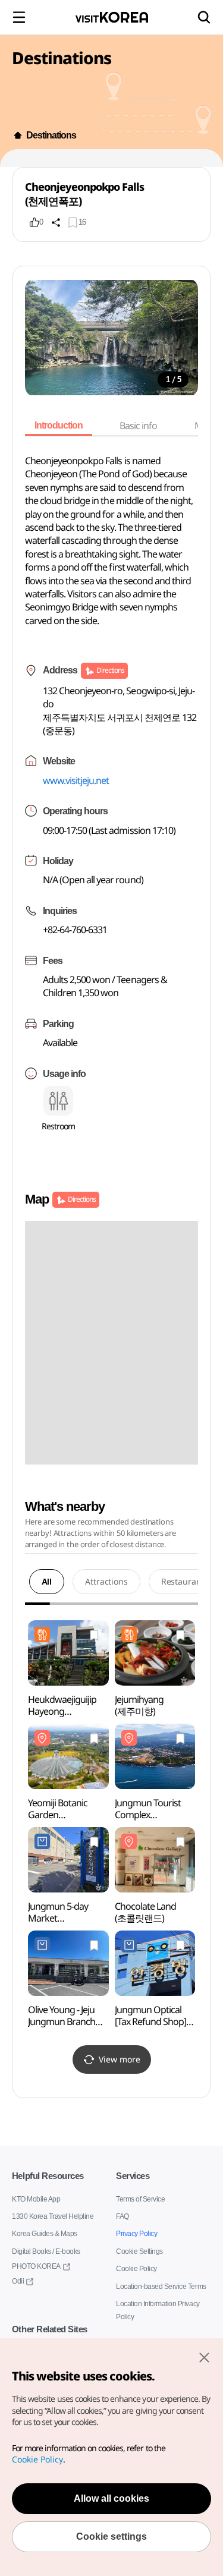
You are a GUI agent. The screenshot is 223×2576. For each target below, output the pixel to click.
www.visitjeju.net (76, 780)
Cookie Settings (139, 2251)
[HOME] (18, 136)
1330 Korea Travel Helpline (52, 2216)
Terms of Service (141, 2199)
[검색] (204, 17)
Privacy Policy (136, 2233)
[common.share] (56, 222)
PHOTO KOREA (34, 2266)
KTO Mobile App (35, 2199)
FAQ (122, 2216)
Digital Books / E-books (46, 2251)
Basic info (142, 426)
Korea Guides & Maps (44, 2233)
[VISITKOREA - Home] (112, 17)
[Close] (204, 2357)
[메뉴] (19, 17)
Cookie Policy (136, 2268)
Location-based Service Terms (161, 2286)
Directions (110, 670)
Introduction (61, 426)
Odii (18, 2281)
